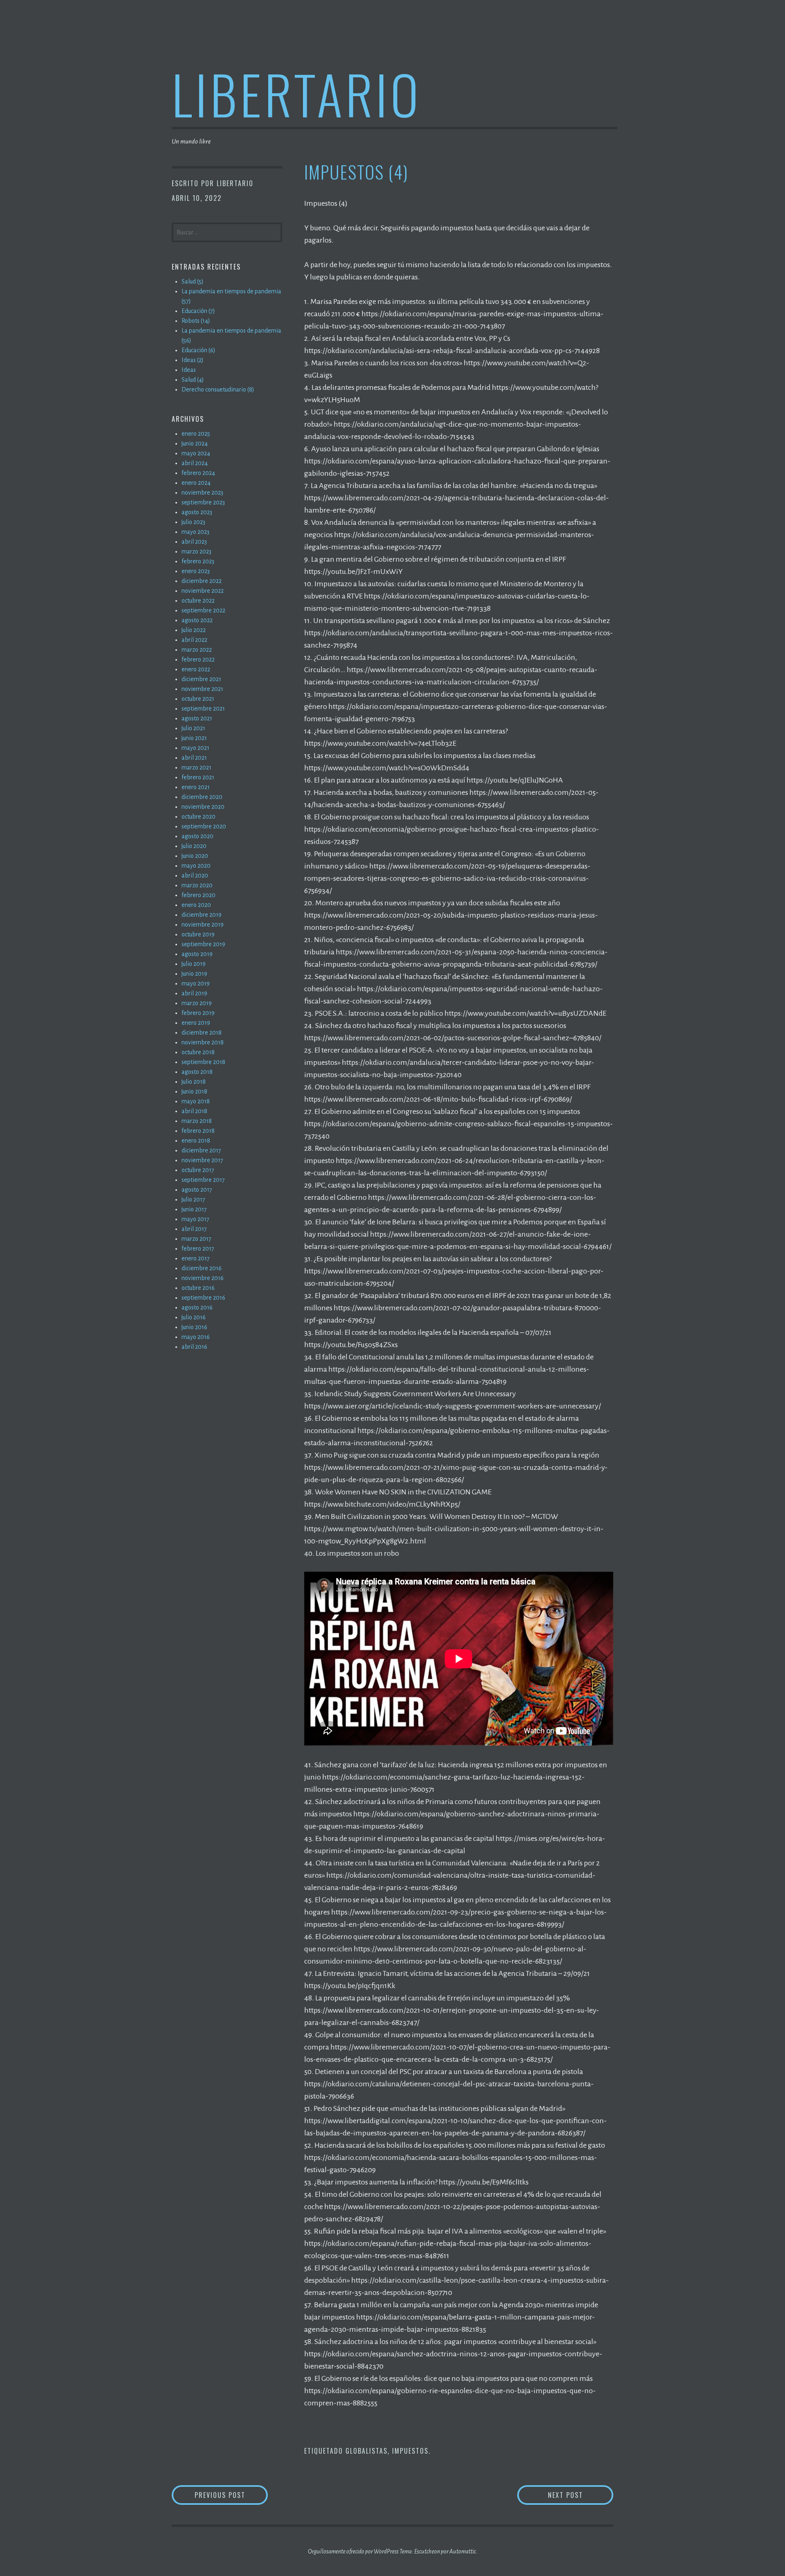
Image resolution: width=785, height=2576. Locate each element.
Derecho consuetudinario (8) (218, 389)
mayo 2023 (195, 532)
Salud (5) (193, 281)
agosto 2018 (197, 1072)
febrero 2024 (198, 473)
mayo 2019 (196, 983)
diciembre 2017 (201, 1150)
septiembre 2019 (203, 944)
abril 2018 (194, 1111)
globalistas (367, 2451)
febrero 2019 (198, 1013)
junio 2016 (194, 1327)
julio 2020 (194, 846)
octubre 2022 (198, 601)
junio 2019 (194, 974)
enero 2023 (196, 571)
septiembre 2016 (203, 1298)
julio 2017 (193, 1199)
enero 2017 (196, 1258)
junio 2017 (194, 1209)
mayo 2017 (195, 1219)
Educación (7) (198, 311)
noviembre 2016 (203, 1278)
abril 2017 (194, 1229)
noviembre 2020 (203, 807)
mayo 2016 (196, 1337)
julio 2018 (194, 1082)
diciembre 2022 (202, 581)
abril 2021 (194, 758)
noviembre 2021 (202, 689)
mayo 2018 (196, 1101)
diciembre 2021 (201, 679)
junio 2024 (195, 443)
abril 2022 (194, 640)
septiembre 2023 (203, 502)
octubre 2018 (198, 1052)
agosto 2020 (197, 836)
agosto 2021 (197, 718)
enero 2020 (196, 905)
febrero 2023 (198, 561)
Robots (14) (196, 321)
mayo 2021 (195, 748)
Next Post (581, 2495)
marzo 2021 (196, 767)
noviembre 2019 (203, 925)
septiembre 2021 (203, 709)
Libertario (297, 93)
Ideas (189, 370)
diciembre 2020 (202, 797)
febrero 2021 (198, 777)
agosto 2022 (197, 620)
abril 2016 (194, 1347)
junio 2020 (195, 856)
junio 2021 (194, 738)
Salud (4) (193, 380)
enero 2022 (196, 669)
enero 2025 (196, 434)
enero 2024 (196, 483)
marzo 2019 (197, 1003)
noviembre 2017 (202, 1160)
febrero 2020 (198, 895)
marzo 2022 (197, 650)
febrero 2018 (198, 1131)
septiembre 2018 (203, 1062)
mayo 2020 (196, 866)
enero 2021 (196, 787)
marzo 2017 (196, 1239)
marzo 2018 (197, 1121)
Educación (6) (198, 350)
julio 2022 (194, 630)
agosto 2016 (197, 1307)
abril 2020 (195, 875)
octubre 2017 (198, 1170)
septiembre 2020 (204, 826)
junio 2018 (194, 1091)
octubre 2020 (198, 817)
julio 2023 (193, 522)
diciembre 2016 (202, 1268)
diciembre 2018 (202, 1033)
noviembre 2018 (203, 1042)
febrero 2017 (198, 1249)
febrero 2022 (198, 659)
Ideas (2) (193, 360)
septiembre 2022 (203, 610)
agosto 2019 (197, 954)
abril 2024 (195, 463)
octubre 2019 (198, 934)
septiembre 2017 (203, 1180)
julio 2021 (193, 728)
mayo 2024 (196, 453)
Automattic (463, 2551)
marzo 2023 (196, 551)
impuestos (410, 2451)
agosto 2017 (197, 1190)
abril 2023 (194, 542)
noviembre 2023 (202, 493)
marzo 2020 (197, 885)
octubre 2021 (198, 699)
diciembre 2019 (202, 915)
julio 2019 (194, 964)
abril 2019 (194, 993)
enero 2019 (196, 1023)
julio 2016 (194, 1317)
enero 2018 (196, 1141)
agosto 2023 (197, 512)
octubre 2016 (198, 1288)
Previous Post (231, 2495)
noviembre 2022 (203, 591)
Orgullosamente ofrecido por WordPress (353, 2551)
